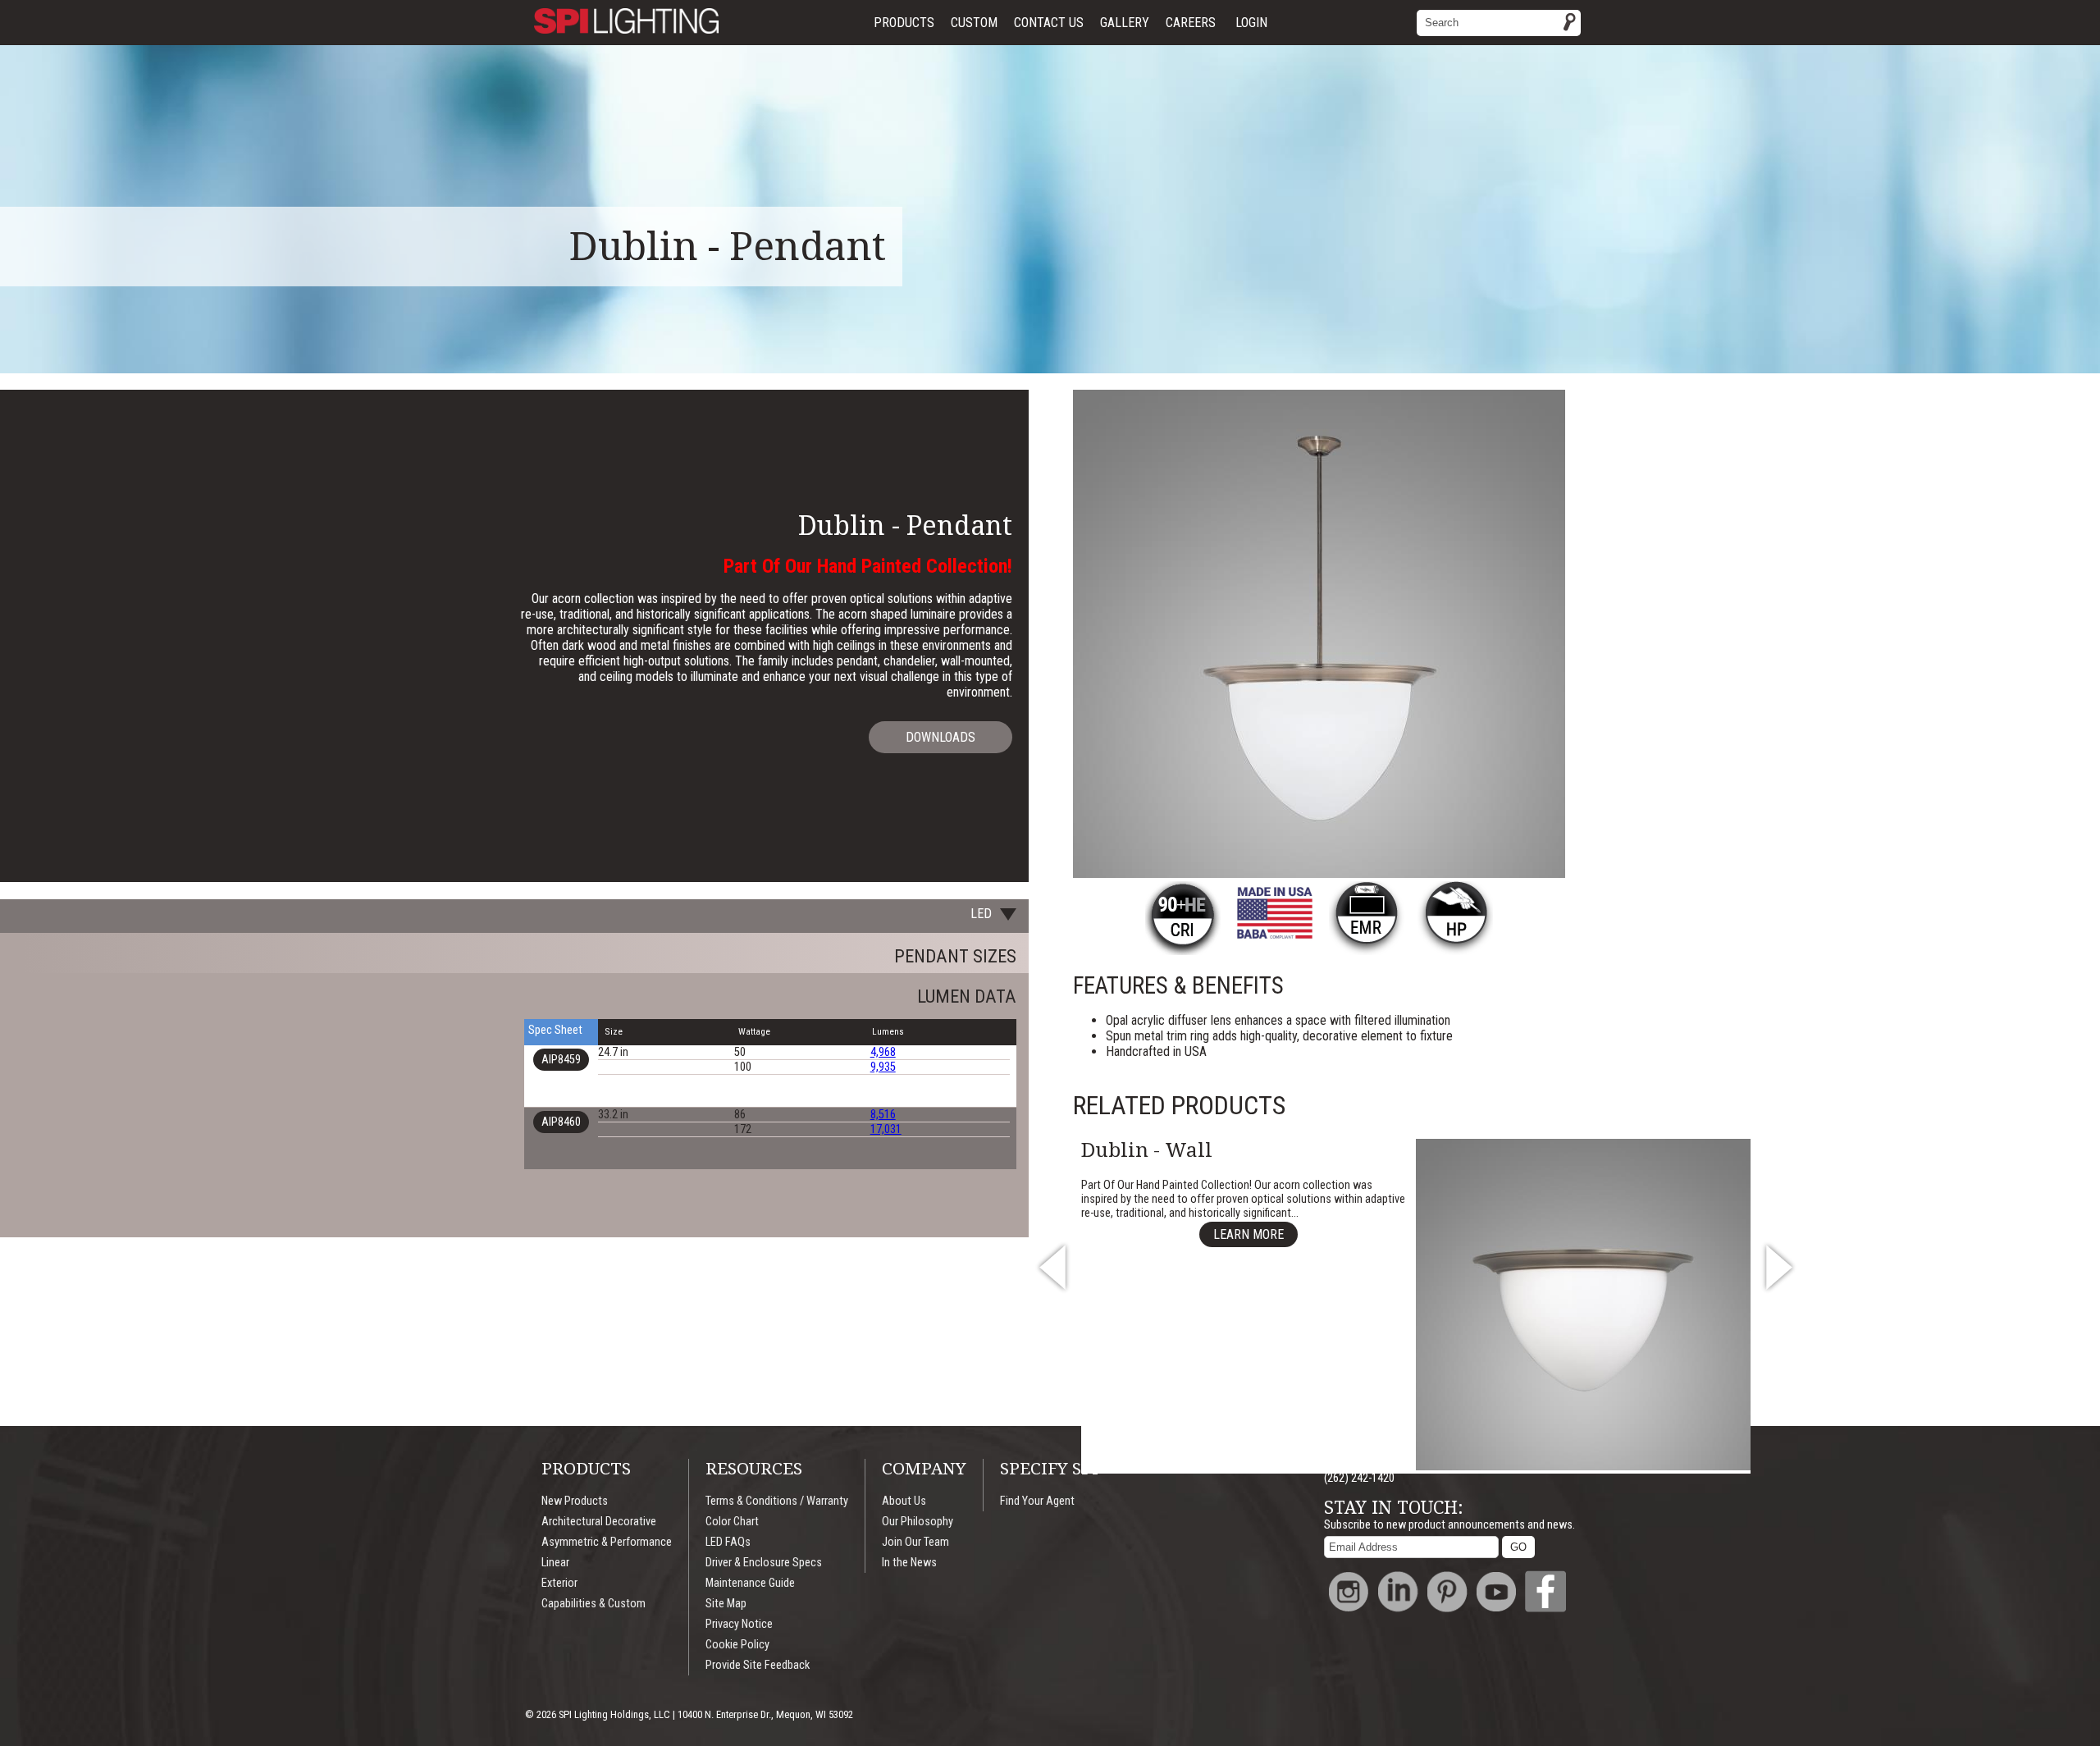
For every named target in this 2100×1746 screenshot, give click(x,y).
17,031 (886, 1129)
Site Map (726, 1604)
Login (1251, 23)
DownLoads (940, 737)
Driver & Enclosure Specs (764, 1563)
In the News (909, 1563)
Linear (555, 1563)
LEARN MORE (1249, 1234)
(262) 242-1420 (1359, 1478)
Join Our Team (915, 1542)
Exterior (559, 1583)
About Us (904, 1501)
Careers (1191, 23)
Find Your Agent (1037, 1501)
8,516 (883, 1115)
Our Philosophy (918, 1522)
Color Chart (732, 1522)
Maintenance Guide (750, 1583)
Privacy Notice (739, 1624)
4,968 (883, 1052)
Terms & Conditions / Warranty (777, 1501)
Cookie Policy (737, 1645)
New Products (575, 1501)
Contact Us (1049, 23)
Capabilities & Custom (593, 1604)
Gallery (1125, 23)
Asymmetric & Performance (607, 1542)
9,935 (883, 1067)
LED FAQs (728, 1542)
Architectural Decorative (599, 1522)
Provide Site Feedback (758, 1665)
